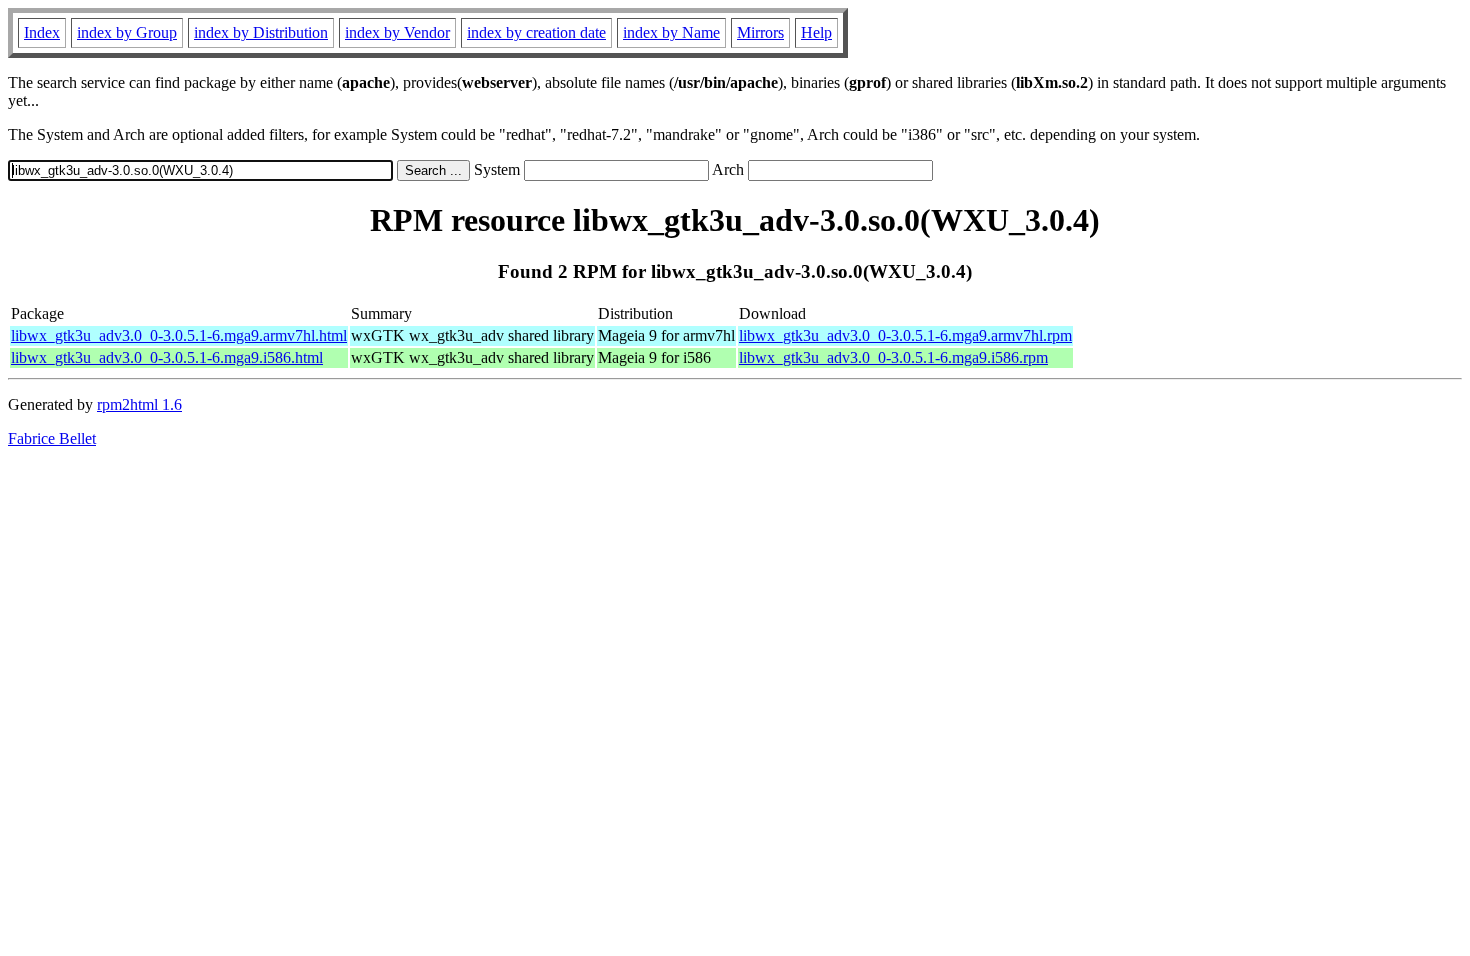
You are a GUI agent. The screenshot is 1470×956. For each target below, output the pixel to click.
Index (42, 32)
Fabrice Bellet (52, 438)
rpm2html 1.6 (139, 404)
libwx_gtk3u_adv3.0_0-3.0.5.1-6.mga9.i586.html (167, 357)
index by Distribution (261, 32)
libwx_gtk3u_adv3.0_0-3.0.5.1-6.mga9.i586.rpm (893, 357)
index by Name (671, 32)
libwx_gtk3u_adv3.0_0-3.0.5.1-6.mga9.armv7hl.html (179, 335)
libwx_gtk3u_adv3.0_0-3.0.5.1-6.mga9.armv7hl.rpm (905, 335)
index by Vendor (397, 32)
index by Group (127, 32)
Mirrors (760, 32)
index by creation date (536, 32)
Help (816, 32)
